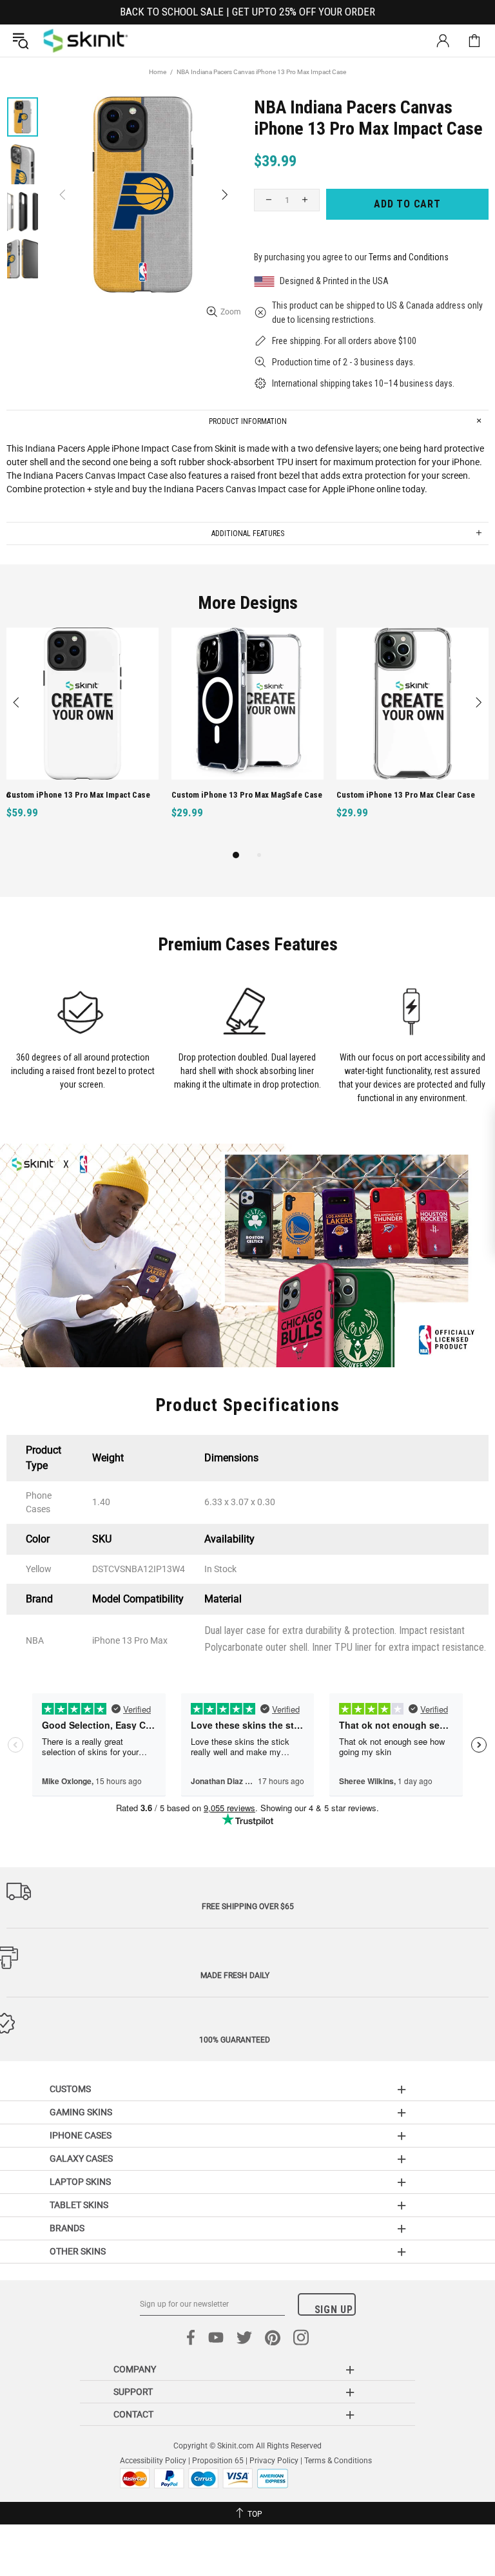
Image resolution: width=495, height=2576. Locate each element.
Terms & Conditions (338, 2461)
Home (158, 72)
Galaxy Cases (81, 2158)
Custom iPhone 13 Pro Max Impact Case (78, 795)
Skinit (86, 41)
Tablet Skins (79, 2205)
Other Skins (78, 2251)
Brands (67, 2228)
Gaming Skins (81, 2112)
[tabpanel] (82, 737)
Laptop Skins (80, 2182)
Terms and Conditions (409, 257)
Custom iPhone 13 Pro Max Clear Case (406, 795)
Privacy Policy (274, 2461)
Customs (70, 2089)
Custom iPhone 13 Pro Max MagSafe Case (247, 795)
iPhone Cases (81, 2135)
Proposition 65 (218, 2461)
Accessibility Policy (153, 2461)
